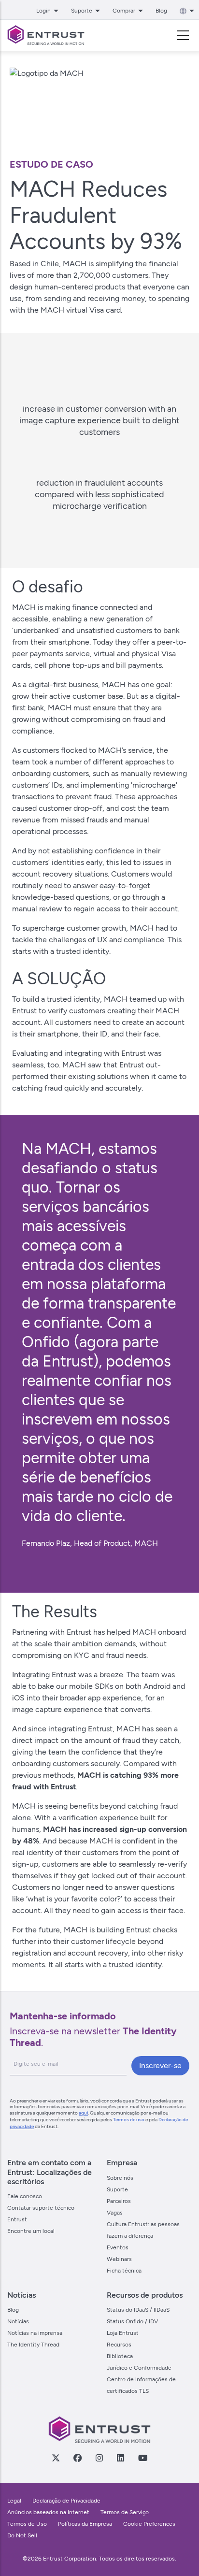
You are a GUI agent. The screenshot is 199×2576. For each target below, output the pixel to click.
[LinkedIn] (120, 2458)
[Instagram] (99, 2458)
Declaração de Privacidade (66, 2501)
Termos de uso (129, 2120)
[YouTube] (142, 2458)
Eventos (118, 2247)
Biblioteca (120, 2356)
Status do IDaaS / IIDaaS (138, 2310)
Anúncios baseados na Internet (48, 2512)
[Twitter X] (56, 2458)
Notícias (18, 2321)
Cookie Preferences (149, 2524)
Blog (161, 11)
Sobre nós (120, 2178)
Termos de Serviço (125, 2512)
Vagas (115, 2213)
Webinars (119, 2259)
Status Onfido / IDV (132, 2321)
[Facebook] (77, 2458)
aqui (83, 2113)
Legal (14, 2501)
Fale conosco (25, 2196)
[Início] (46, 35)
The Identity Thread (33, 2345)
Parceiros (119, 2201)
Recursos (119, 2345)
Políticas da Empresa (86, 2524)
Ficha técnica (124, 2271)
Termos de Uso (27, 2524)
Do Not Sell (22, 2535)
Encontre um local (31, 2231)
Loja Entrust (123, 2333)
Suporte (117, 2189)
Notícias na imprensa (35, 2333)
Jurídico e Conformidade (139, 2368)
